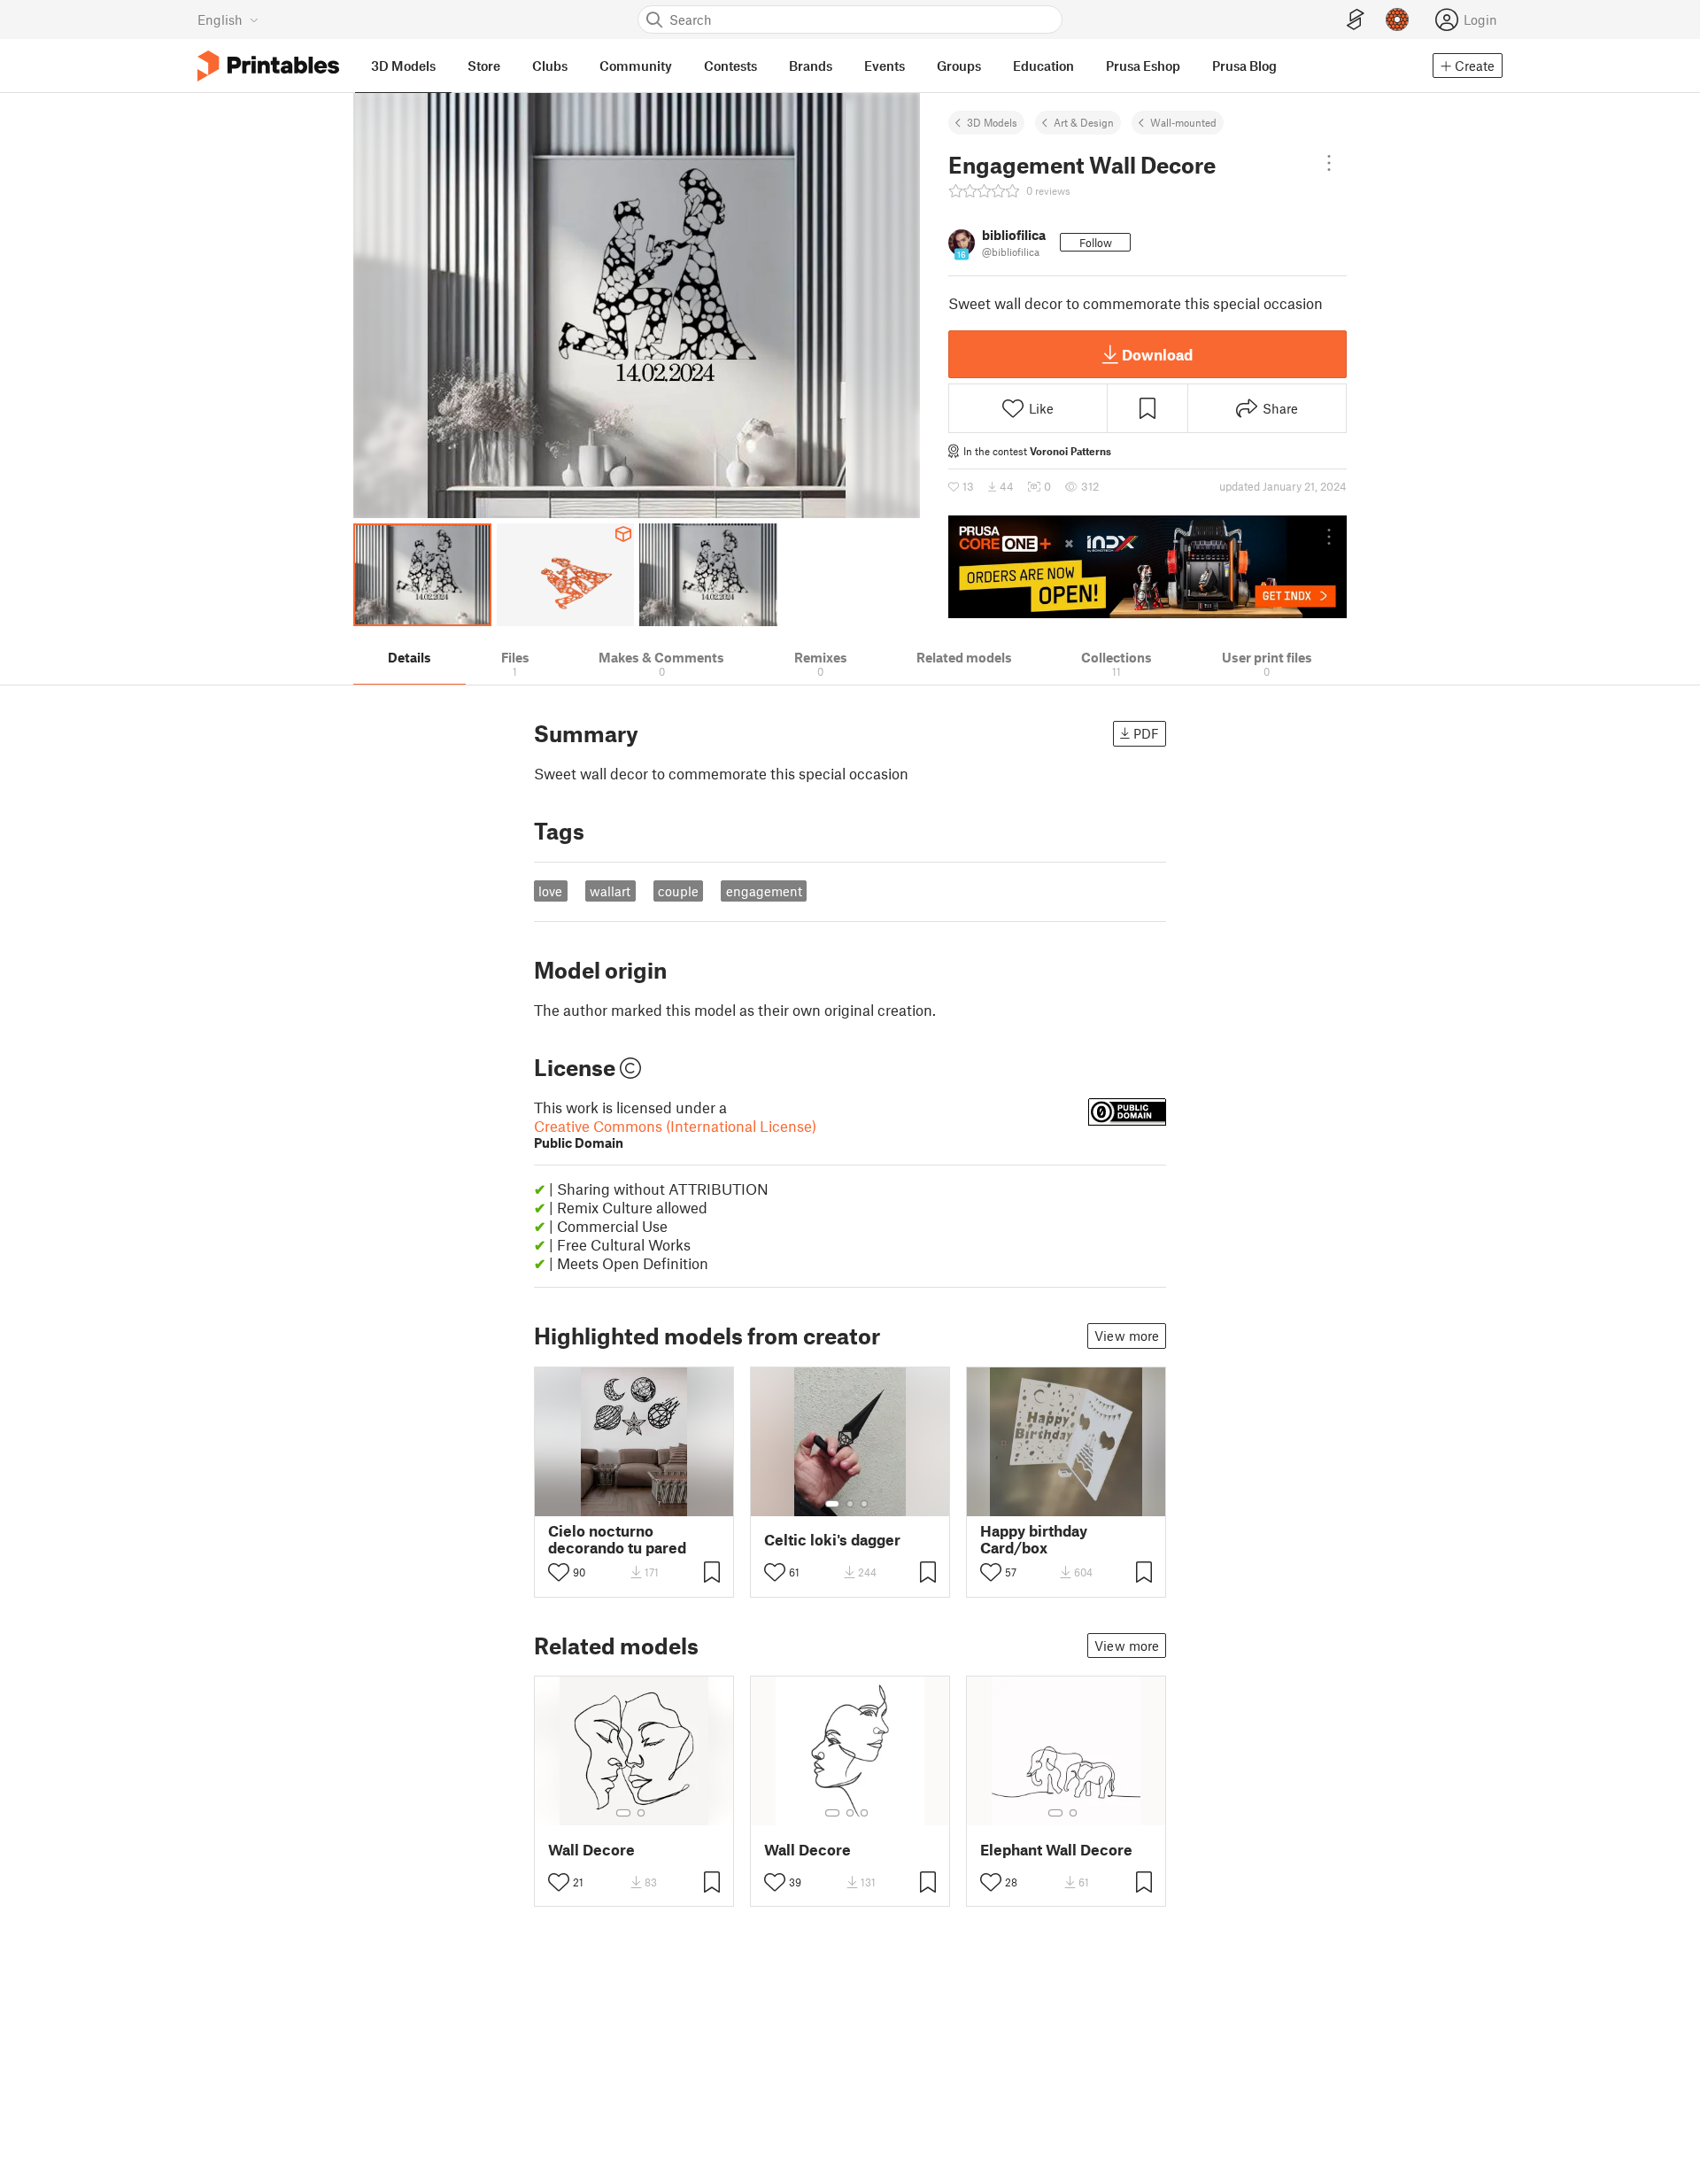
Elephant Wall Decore (1056, 1850)
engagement (764, 891)
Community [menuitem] (636, 66)
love (550, 891)
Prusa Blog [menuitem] (1244, 66)
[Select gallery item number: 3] (864, 1504)
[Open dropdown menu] (1329, 163)
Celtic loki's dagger (832, 1540)
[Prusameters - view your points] (1397, 19)
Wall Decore (591, 1850)
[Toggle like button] (559, 1572)
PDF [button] (1146, 733)
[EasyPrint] (1356, 20)
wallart (610, 891)
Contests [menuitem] (730, 66)
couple (678, 891)
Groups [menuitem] (959, 66)
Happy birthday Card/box (1034, 1539)
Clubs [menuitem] (550, 66)
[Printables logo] (268, 66)
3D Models (992, 122)
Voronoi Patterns (1070, 451)
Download (1157, 354)
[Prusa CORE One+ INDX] (1147, 567)
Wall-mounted (1183, 122)
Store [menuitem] (484, 66)
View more (1127, 1336)
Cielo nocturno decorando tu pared (617, 1539)
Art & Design (1084, 122)
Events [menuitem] (885, 66)
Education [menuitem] (1043, 66)
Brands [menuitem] (811, 66)
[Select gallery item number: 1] (832, 1504)
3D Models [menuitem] (403, 66)
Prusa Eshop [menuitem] (1143, 66)
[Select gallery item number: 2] (850, 1504)
